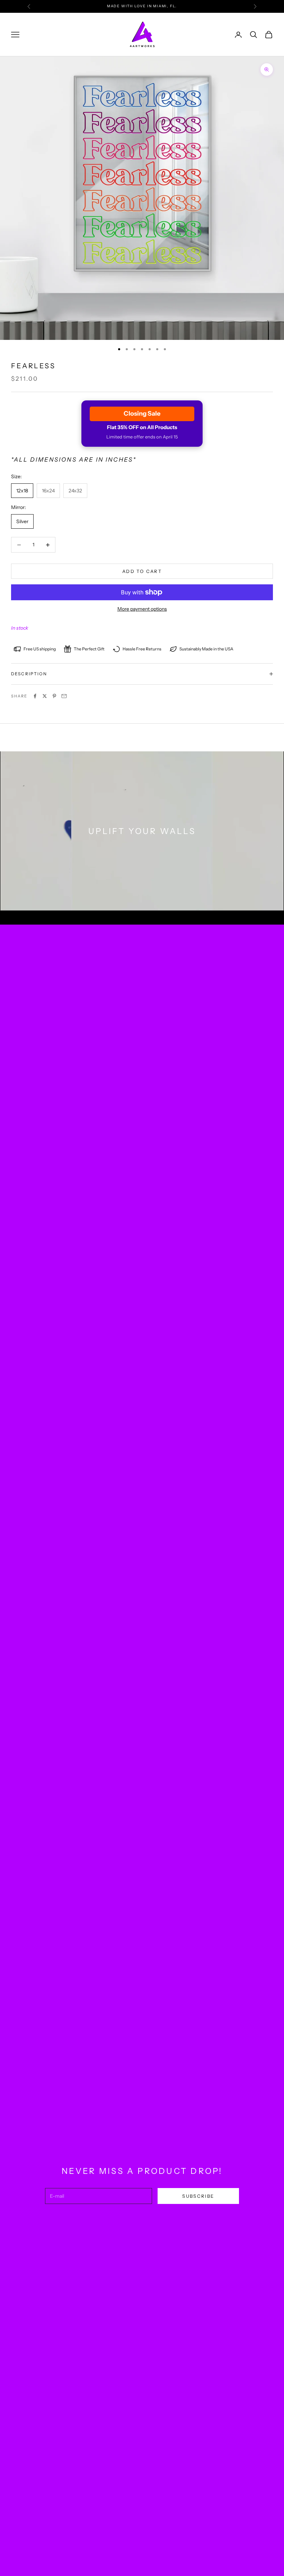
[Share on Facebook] (35, 696)
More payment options (142, 609)
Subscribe (198, 2196)
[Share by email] (64, 696)
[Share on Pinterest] (54, 696)
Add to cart (142, 571)
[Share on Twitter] (45, 696)
